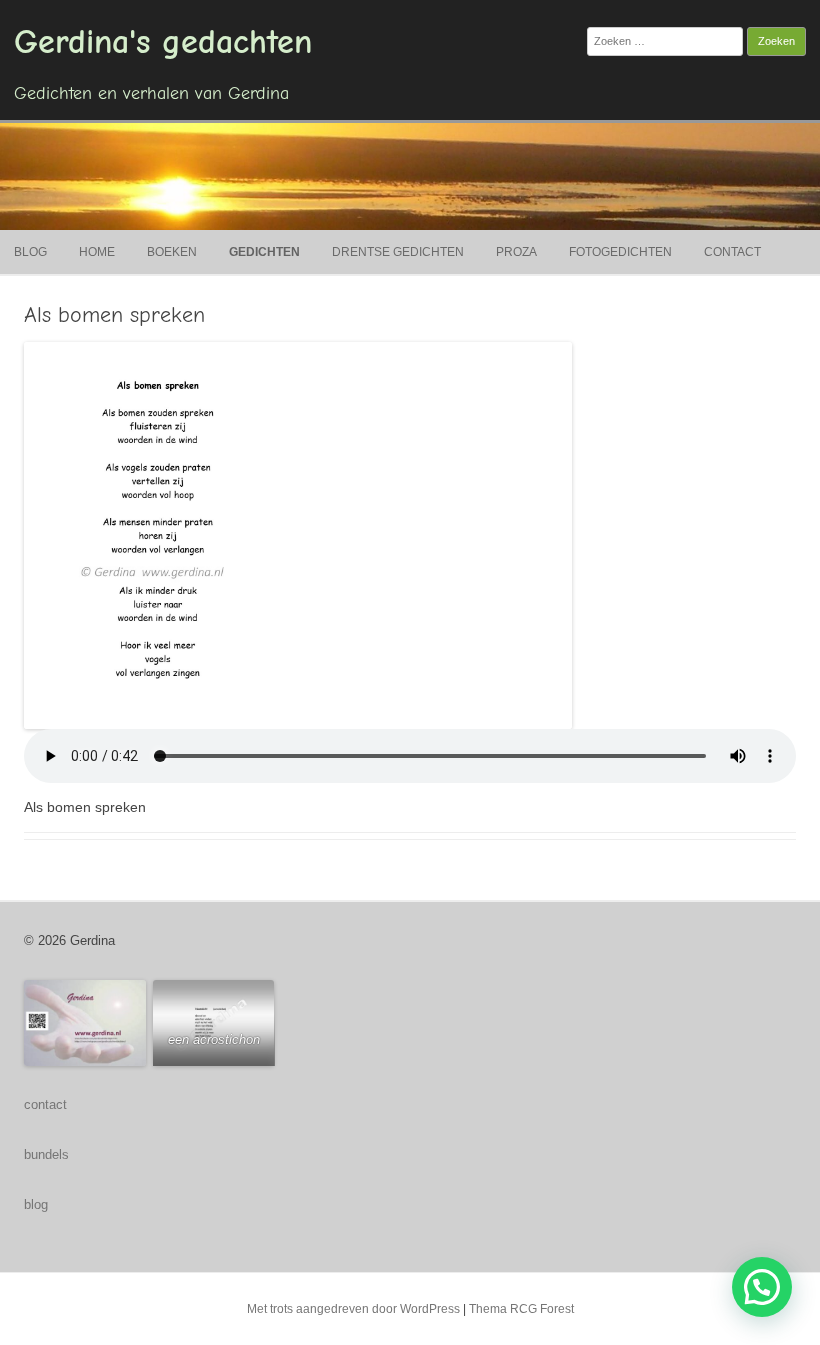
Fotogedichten (620, 252)
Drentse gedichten (398, 252)
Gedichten (264, 252)
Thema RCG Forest (521, 1309)
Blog (30, 252)
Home (97, 252)
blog (36, 1204)
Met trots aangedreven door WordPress (353, 1309)
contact (45, 1104)
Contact (732, 252)
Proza (516, 252)
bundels (46, 1154)
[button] (762, 1287)
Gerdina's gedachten (163, 42)
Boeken (172, 252)
